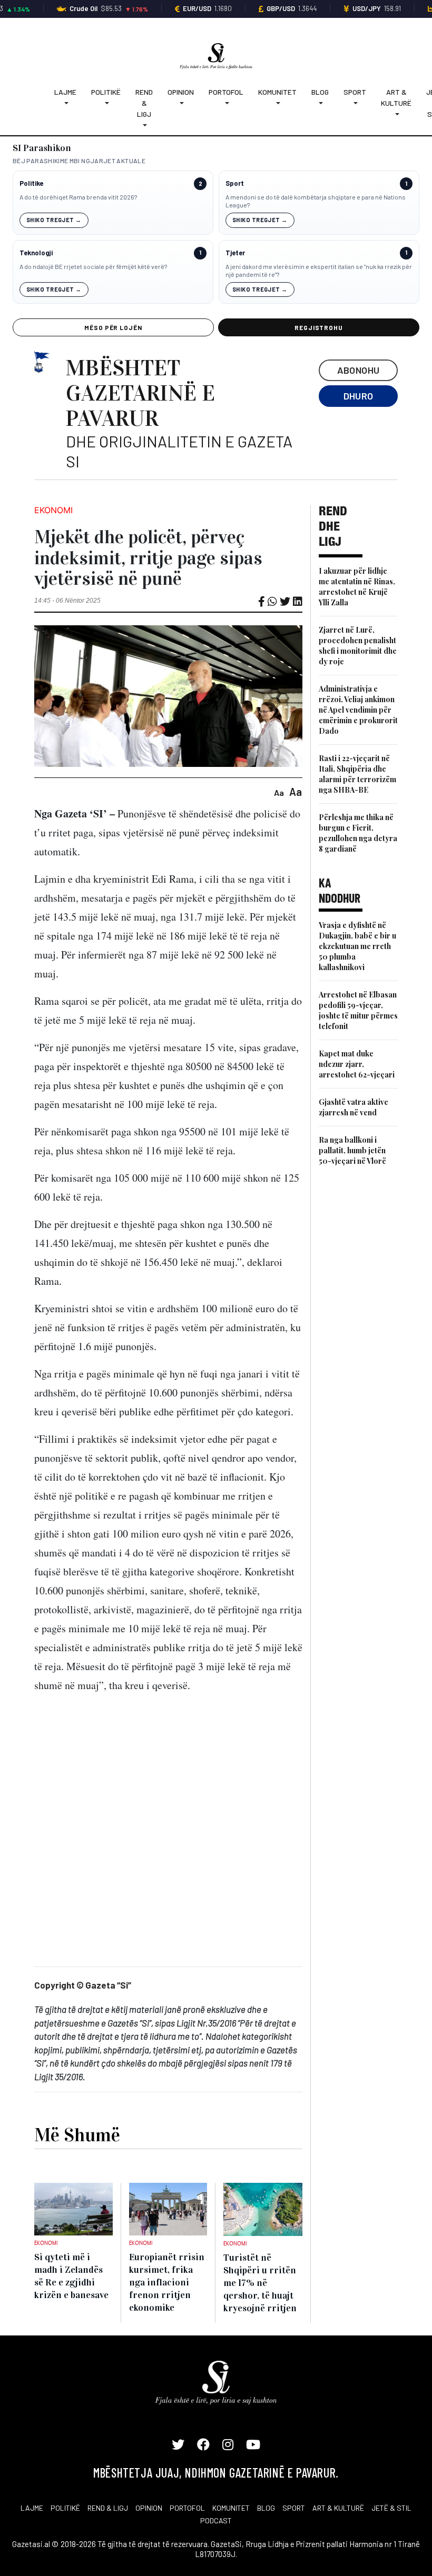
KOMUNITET (231, 2508)
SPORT (294, 2508)
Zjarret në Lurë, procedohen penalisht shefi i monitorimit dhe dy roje (358, 646)
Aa (279, 792)
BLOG (266, 2508)
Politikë (106, 92)
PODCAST (216, 2520)
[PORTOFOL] (226, 103)
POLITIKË (65, 2508)
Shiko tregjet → (54, 220)
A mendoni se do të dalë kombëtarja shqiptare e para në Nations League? (316, 201)
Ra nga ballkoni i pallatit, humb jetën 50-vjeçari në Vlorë (352, 1150)
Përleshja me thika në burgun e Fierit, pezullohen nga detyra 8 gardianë (358, 833)
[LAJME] (65, 103)
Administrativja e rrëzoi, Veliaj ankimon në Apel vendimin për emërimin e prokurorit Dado (358, 710)
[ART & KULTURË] (396, 114)
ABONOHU (359, 370)
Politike (31, 183)
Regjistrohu (319, 327)
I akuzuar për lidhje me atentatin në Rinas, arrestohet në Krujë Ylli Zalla (357, 587)
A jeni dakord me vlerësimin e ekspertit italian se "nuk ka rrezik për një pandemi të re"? (319, 271)
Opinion (181, 92)
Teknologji (36, 253)
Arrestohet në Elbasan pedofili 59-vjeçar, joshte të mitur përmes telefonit (358, 1010)
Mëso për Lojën (113, 327)
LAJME (32, 2508)
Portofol (226, 92)
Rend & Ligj (144, 103)
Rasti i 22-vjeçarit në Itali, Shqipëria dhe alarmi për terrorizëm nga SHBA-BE (357, 774)
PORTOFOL (187, 2508)
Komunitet (277, 92)
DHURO (359, 396)
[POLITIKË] (106, 103)
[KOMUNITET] (277, 103)
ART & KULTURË (338, 2508)
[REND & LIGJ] (144, 125)
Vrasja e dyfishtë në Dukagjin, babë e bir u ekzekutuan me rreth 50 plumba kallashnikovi (357, 946)
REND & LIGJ (108, 2508)
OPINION (149, 2508)
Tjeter (235, 253)
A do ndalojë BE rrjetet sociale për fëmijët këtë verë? (93, 266)
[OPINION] (181, 103)
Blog (320, 92)
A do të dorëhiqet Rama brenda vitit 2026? (78, 197)
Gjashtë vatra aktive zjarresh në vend (354, 1107)
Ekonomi (53, 510)
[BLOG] (320, 103)
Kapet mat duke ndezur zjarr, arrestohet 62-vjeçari (357, 1064)
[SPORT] (355, 103)
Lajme (65, 92)
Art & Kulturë (396, 97)
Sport (355, 92)
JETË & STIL (391, 2508)
